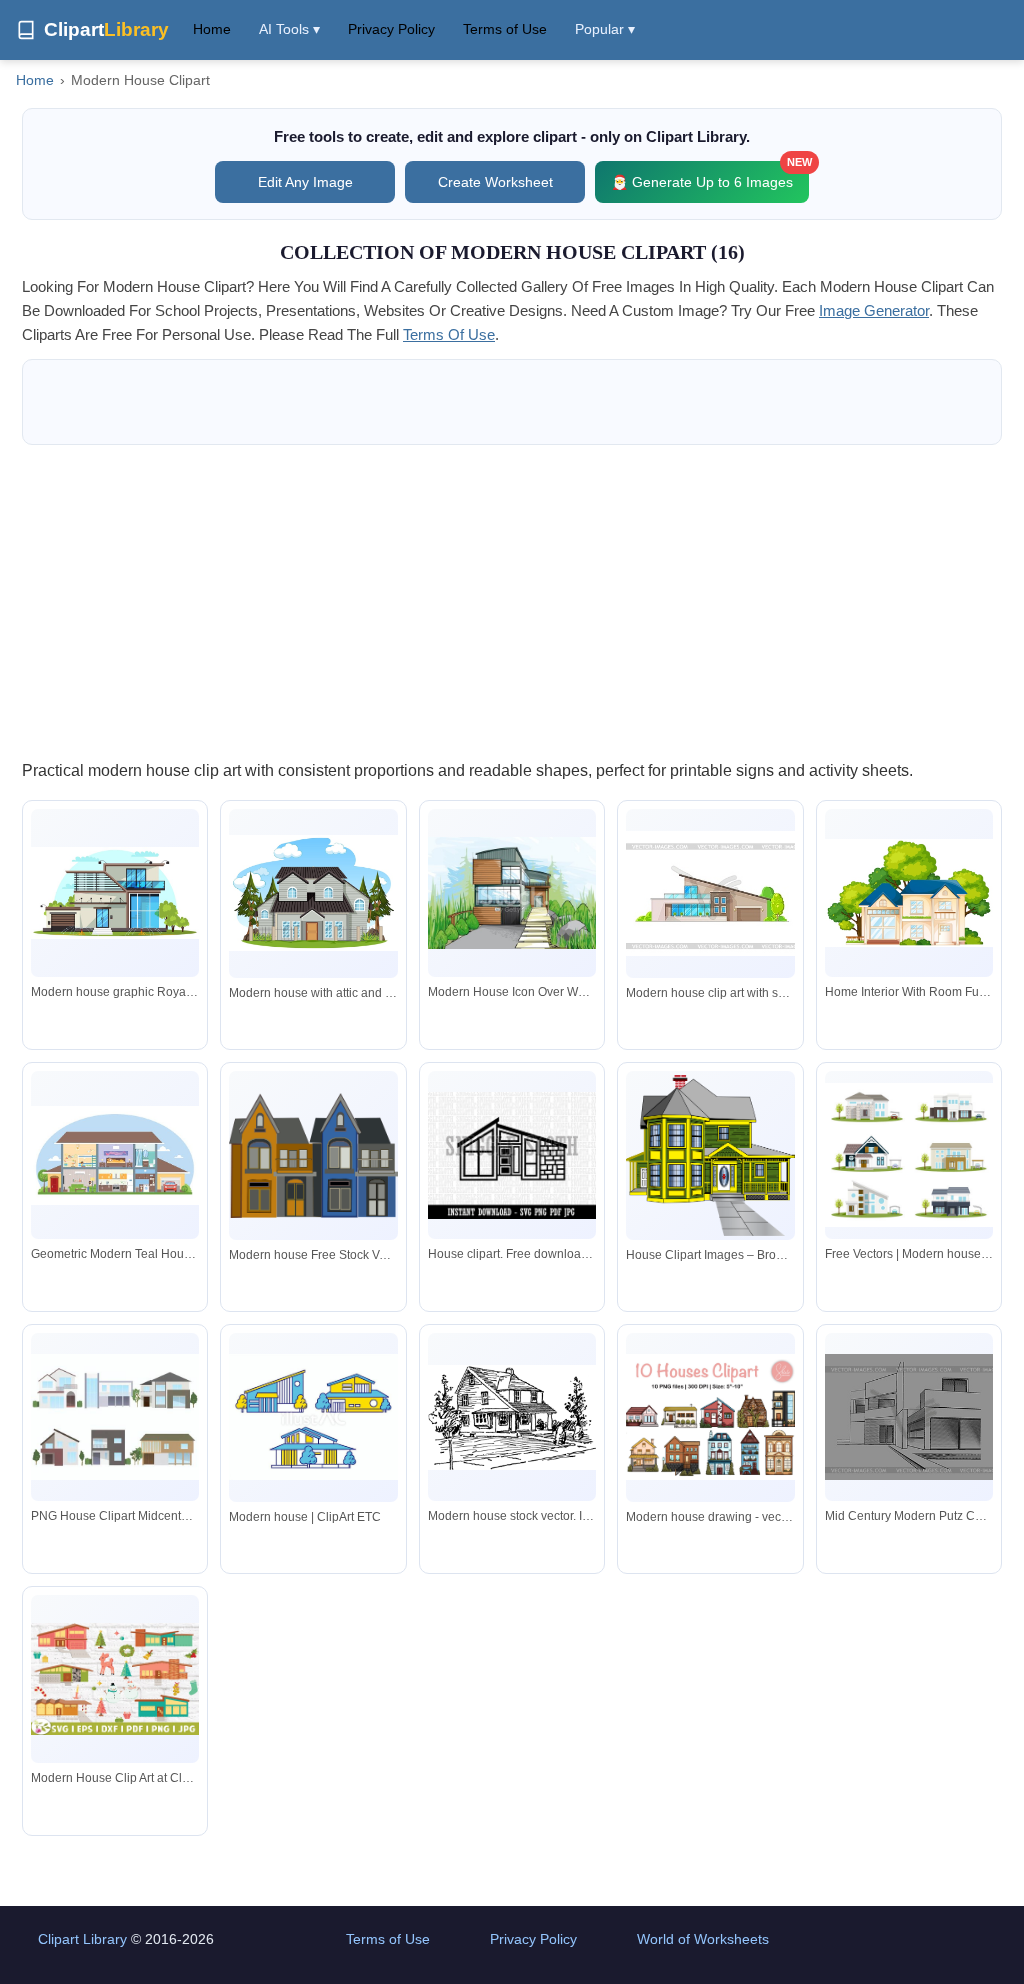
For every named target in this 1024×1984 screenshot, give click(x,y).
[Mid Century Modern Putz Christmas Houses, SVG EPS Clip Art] (909, 1417)
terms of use (449, 334)
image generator (874, 310)
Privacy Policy (391, 29)
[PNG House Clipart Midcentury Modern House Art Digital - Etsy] (115, 1417)
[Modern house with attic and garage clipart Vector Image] (313, 893)
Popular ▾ (605, 29)
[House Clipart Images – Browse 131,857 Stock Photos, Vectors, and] (710, 1155)
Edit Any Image (305, 182)
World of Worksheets (703, 1939)
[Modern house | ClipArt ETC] (313, 1417)
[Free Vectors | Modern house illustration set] (909, 1155)
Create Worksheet (495, 182)
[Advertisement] (512, 601)
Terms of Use (505, 29)
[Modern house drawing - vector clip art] (710, 1417)
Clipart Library (82, 1939)
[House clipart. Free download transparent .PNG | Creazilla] (512, 1155)
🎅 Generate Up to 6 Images (710, 175)
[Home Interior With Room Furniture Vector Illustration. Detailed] (909, 893)
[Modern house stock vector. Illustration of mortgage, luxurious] (512, 1417)
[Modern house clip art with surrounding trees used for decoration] (710, 893)
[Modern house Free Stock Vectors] (313, 1155)
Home (212, 29)
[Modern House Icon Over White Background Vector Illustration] (512, 893)
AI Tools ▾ (289, 29)
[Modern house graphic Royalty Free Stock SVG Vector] (115, 893)
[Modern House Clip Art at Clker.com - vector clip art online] (115, 1679)
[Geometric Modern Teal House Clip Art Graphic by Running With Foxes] (115, 1156)
